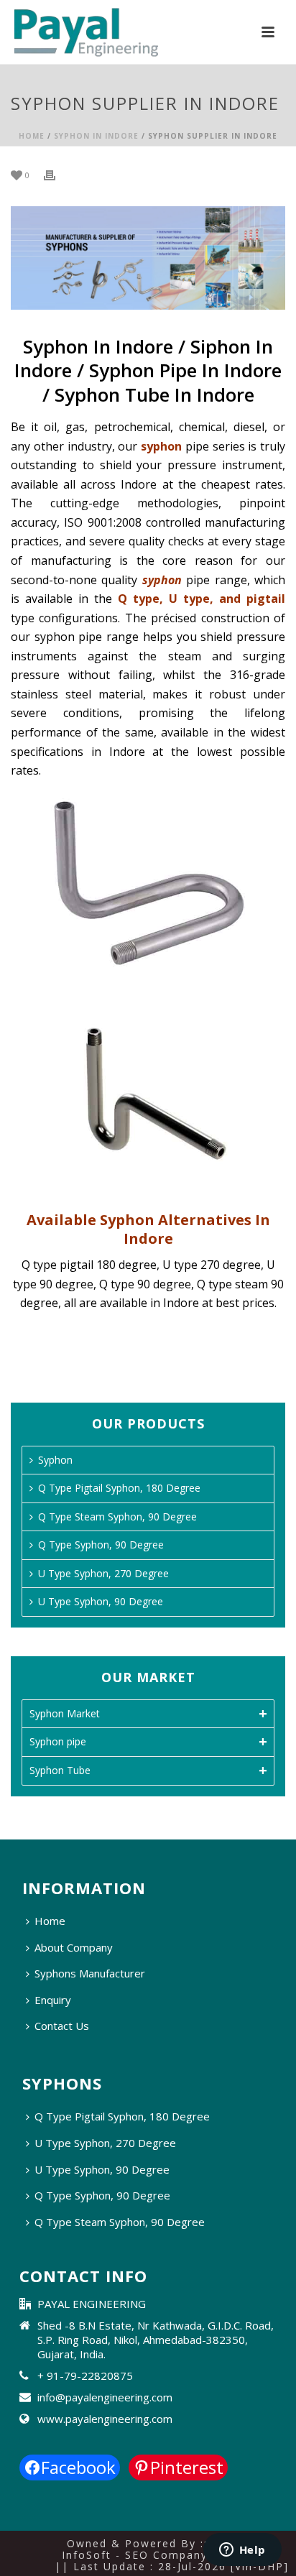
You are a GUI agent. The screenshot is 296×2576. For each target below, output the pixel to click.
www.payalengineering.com (105, 2419)
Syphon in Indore (96, 136)
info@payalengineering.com (105, 2397)
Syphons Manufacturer (90, 1973)
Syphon (55, 1460)
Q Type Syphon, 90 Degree (101, 1545)
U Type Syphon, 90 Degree (101, 1601)
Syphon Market (65, 1713)
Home (32, 136)
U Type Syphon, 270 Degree (103, 1573)
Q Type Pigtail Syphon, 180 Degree (119, 1488)
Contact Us (62, 2026)
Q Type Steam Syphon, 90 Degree (117, 1516)
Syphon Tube (60, 1770)
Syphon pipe (58, 1741)
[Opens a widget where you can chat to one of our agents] (242, 2551)
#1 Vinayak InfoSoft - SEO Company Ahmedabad (171, 2549)
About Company (74, 1947)
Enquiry (53, 2000)
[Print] (57, 174)
